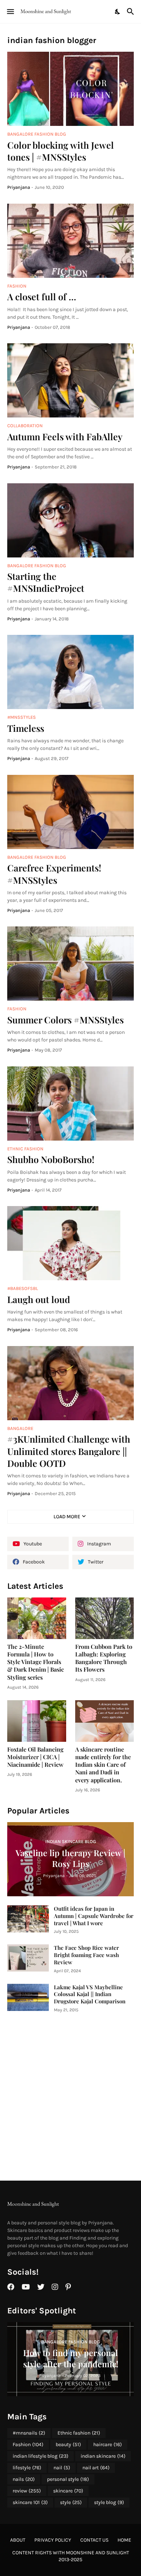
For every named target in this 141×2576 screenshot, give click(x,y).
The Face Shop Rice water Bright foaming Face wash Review (86, 1955)
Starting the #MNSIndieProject (46, 582)
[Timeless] (70, 672)
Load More (67, 1517)
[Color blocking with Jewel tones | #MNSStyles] (70, 89)
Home (124, 2540)
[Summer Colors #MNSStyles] (70, 964)
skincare (68, 2491)
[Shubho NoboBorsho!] (70, 1104)
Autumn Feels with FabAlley (65, 436)
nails (24, 2479)
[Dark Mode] (118, 12)
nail (62, 2468)
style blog (109, 2502)
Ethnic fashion (79, 2433)
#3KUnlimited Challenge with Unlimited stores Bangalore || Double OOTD (69, 1451)
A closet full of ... (42, 296)
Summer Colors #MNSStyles (65, 1020)
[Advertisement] (70, 2097)
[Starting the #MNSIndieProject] (70, 520)
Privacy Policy (53, 2540)
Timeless (26, 728)
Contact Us (94, 2540)
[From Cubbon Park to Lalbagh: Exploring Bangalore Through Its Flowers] (105, 1618)
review (27, 2491)
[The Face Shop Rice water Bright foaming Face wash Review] (28, 1958)
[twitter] (41, 2287)
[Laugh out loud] (70, 1243)
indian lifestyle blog (40, 2456)
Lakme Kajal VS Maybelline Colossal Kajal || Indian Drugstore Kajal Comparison (90, 1994)
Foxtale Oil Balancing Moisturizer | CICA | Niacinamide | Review (35, 1757)
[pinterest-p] (68, 2287)
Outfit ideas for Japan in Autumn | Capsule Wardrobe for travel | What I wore (94, 1916)
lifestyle (27, 2468)
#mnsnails (29, 2433)
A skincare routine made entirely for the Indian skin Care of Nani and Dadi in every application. (103, 1765)
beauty (68, 2445)
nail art (96, 2468)
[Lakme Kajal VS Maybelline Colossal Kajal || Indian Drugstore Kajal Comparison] (28, 1997)
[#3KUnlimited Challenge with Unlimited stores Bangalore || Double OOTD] (70, 1383)
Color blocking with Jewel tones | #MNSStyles (61, 151)
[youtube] (26, 2287)
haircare (108, 2445)
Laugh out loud (39, 1299)
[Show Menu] (10, 12)
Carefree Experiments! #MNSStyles (54, 874)
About (18, 2540)
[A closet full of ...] (70, 241)
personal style (68, 2479)
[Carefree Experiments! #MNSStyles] (70, 812)
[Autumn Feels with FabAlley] (70, 380)
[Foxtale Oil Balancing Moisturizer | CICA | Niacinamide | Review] (37, 1721)
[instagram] (55, 2287)
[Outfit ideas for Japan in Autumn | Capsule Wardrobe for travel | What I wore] (28, 1919)
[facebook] (11, 2287)
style (71, 2502)
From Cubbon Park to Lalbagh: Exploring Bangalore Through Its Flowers (104, 1658)
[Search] (131, 12)
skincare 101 (30, 2502)
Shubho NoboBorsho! (51, 1159)
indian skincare (103, 2456)
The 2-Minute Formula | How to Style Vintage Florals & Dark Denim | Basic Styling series (36, 1662)
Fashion (28, 2445)
